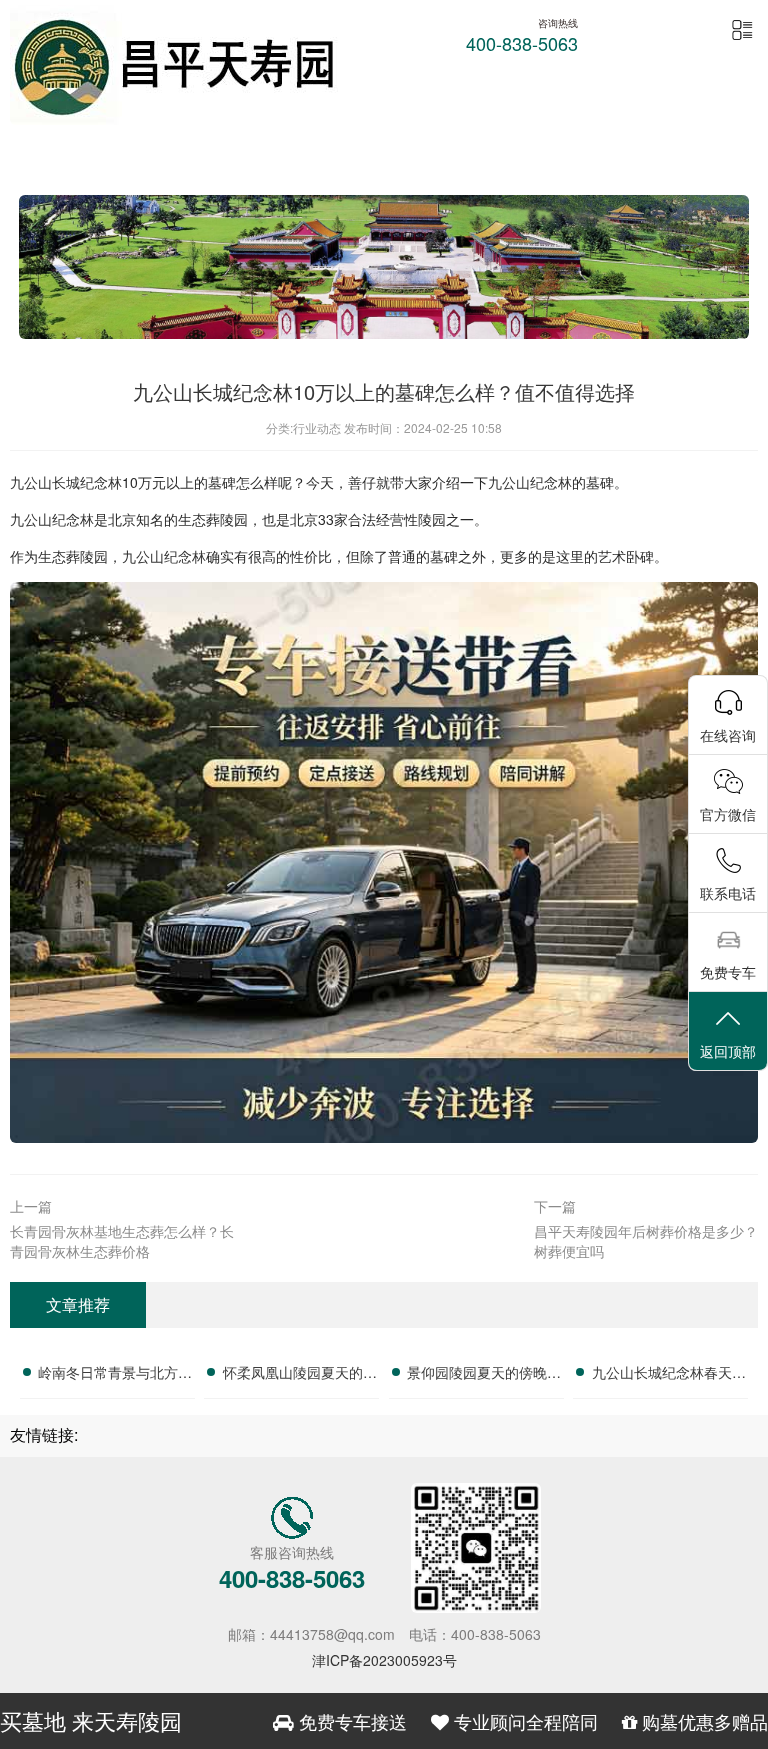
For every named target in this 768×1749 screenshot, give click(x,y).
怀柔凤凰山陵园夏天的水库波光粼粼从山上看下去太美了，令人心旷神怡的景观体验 (300, 1375)
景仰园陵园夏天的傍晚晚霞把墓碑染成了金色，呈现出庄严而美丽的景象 (484, 1375)
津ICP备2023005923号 (384, 1660)
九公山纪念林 (530, 482)
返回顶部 (728, 1051)
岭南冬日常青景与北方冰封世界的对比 (115, 1375)
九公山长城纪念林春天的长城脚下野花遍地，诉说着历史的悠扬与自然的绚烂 (669, 1375)
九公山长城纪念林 (66, 482)
